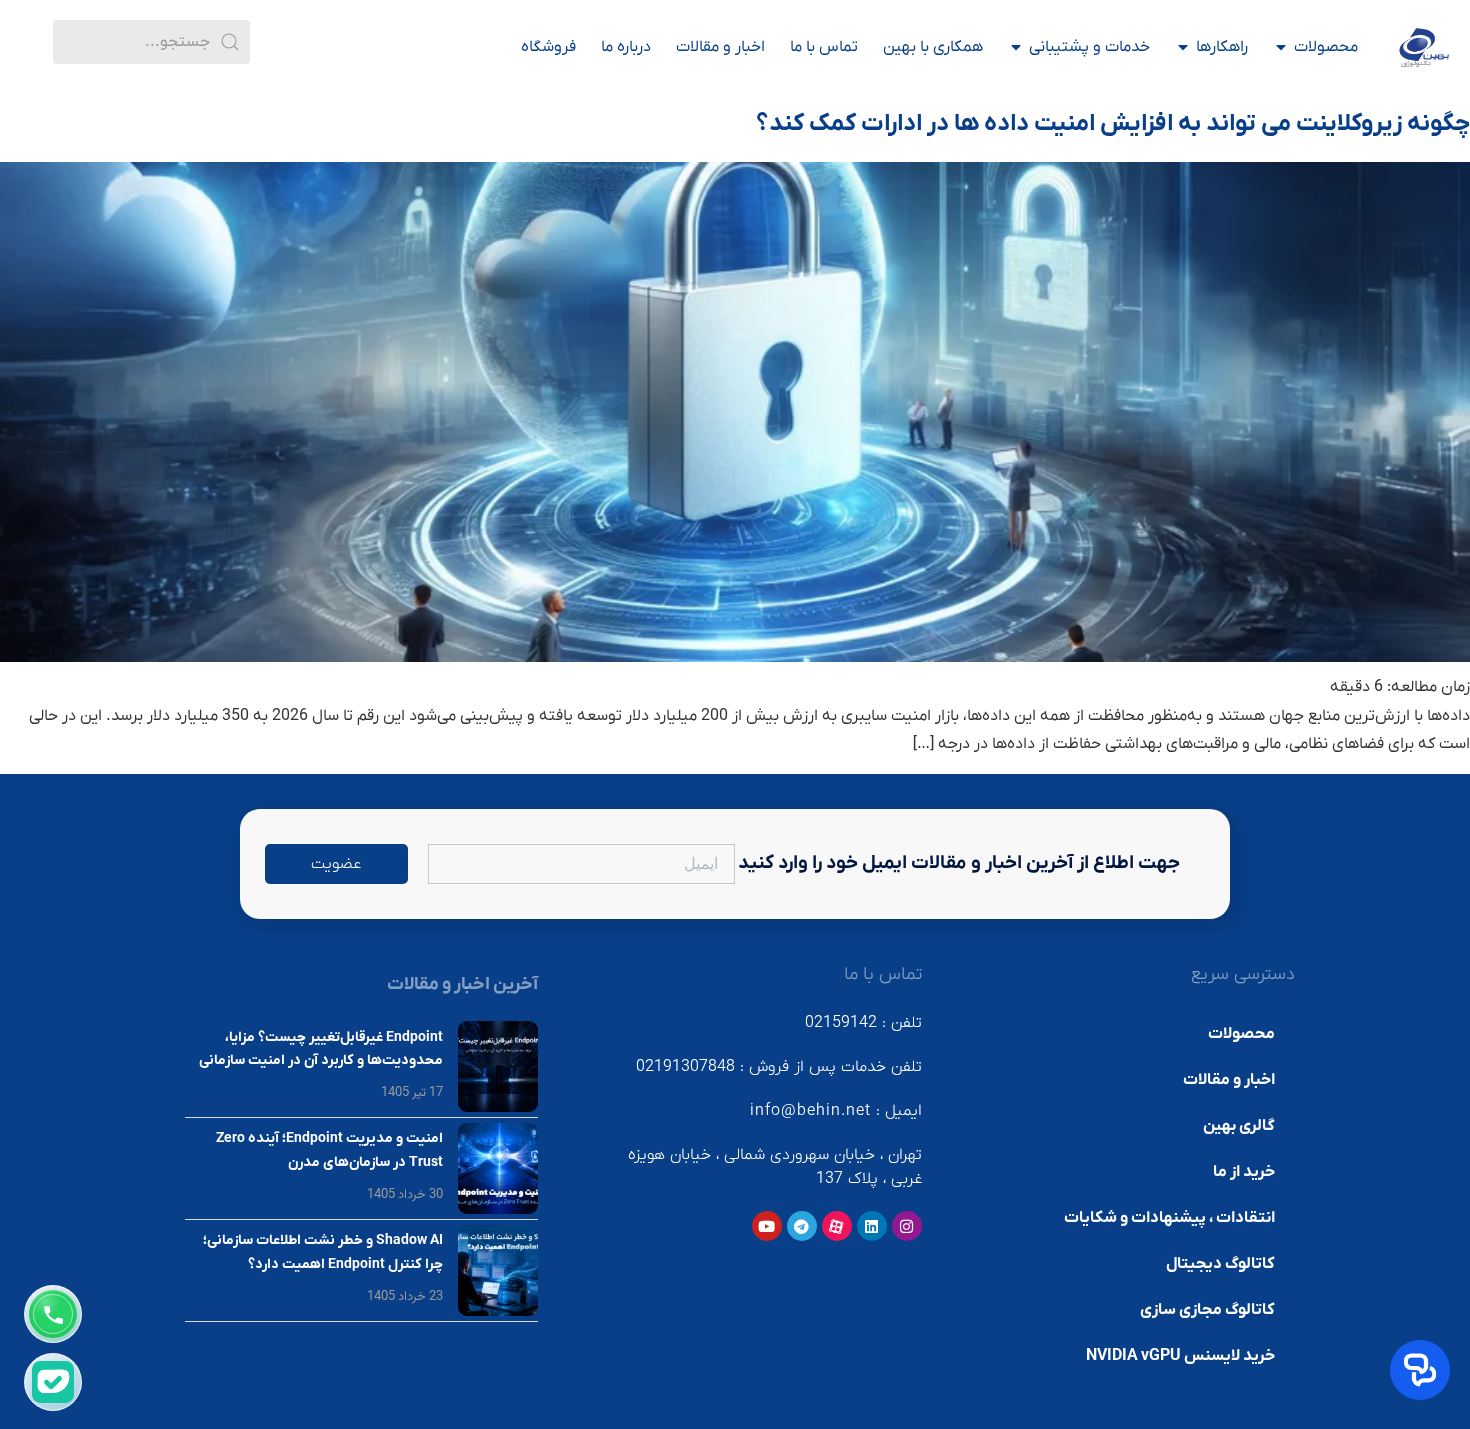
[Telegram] (802, 1226)
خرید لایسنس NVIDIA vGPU (1180, 1356)
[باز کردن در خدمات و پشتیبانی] (1016, 47)
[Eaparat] (837, 1226)
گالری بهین (1239, 1126)
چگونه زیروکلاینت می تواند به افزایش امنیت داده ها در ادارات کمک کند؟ (1113, 124)
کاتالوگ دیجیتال (1220, 1264)
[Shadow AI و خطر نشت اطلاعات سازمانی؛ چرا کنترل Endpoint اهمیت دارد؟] (498, 1270)
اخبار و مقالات (1229, 1080)
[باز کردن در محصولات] (1281, 47)
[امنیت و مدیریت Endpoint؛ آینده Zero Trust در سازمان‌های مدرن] (498, 1168)
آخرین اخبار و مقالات (462, 984)
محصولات (1241, 1034)
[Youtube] (767, 1226)
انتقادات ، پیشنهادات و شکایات (1169, 1218)
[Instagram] (907, 1226)
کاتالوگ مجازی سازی (1207, 1310)
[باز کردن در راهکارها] (1183, 47)
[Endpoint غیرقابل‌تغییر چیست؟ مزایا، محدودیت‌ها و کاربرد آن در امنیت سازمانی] (498, 1066)
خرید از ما (1244, 1172)
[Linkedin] (872, 1226)
